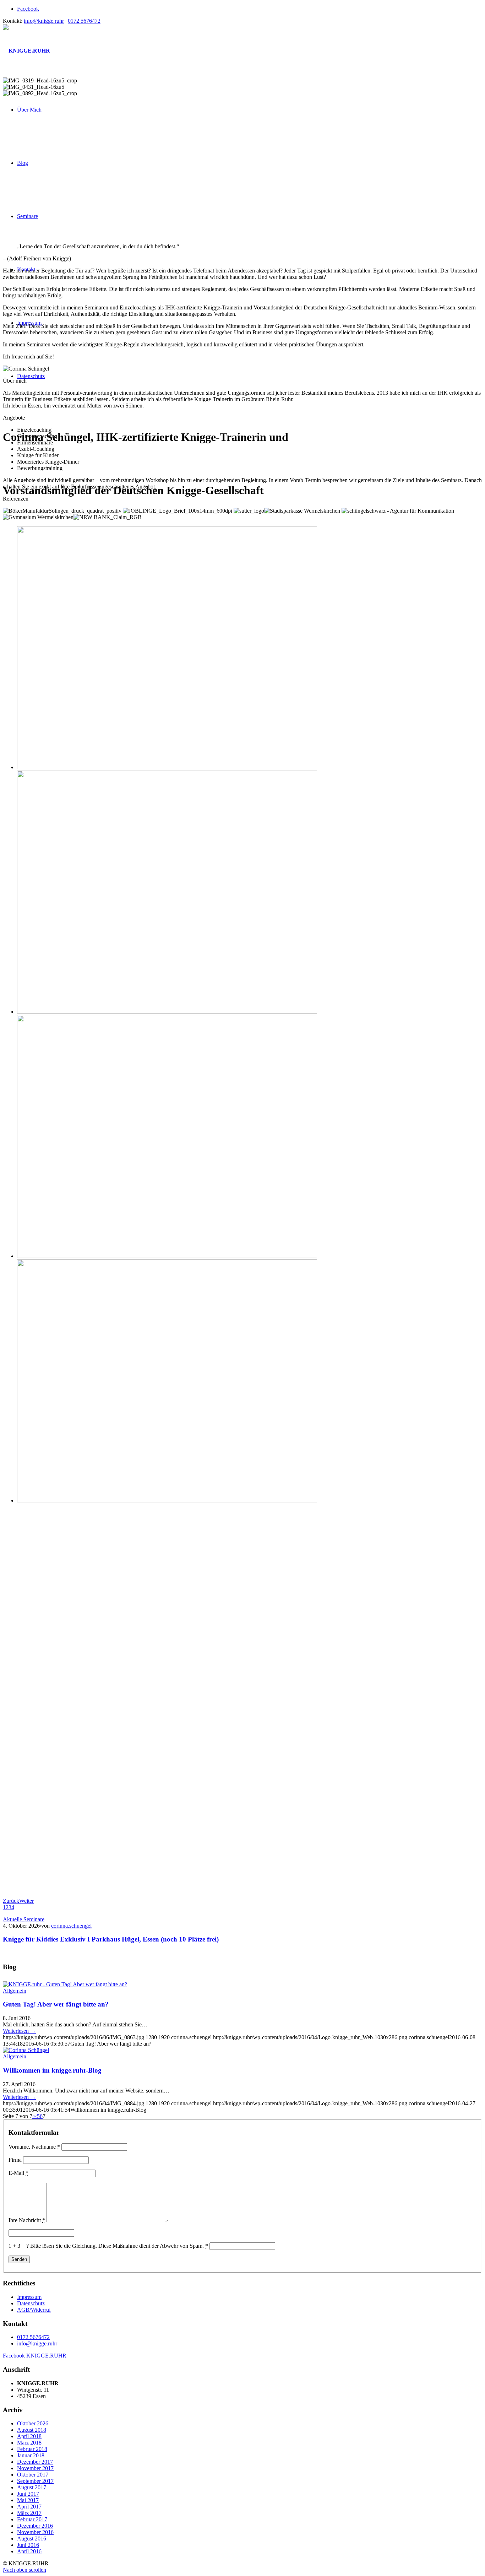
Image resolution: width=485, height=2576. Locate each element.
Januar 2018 (31, 2455)
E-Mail (18, 2173)
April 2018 (29, 2436)
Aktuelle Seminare (24, 1919)
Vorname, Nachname (34, 2147)
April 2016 (29, 2551)
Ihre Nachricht (27, 2220)
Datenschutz (31, 2303)
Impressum (29, 2297)
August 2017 (32, 2487)
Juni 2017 (28, 2494)
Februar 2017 (32, 2519)
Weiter (26, 1901)
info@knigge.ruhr (44, 21)
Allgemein (15, 1991)
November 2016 (35, 2532)
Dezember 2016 (35, 2526)
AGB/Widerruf (34, 2310)
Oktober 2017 (33, 2475)
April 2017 (29, 2507)
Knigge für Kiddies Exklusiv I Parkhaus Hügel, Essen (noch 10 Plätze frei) (111, 1939)
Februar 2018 (32, 2449)
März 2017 (29, 2513)
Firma (15, 2160)
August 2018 (32, 2430)
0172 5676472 (84, 21)
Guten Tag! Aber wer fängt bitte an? (56, 2004)
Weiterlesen (19, 2031)
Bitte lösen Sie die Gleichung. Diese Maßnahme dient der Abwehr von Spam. (119, 2246)
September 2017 (35, 2481)
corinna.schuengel (71, 1926)
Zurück (11, 1901)
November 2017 (35, 2468)
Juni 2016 (28, 2545)
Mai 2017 (28, 2500)
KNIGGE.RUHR (35, 2356)
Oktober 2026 (33, 2423)
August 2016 (32, 2539)
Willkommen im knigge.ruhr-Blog (52, 2070)
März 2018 (29, 2443)
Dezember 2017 (35, 2462)
